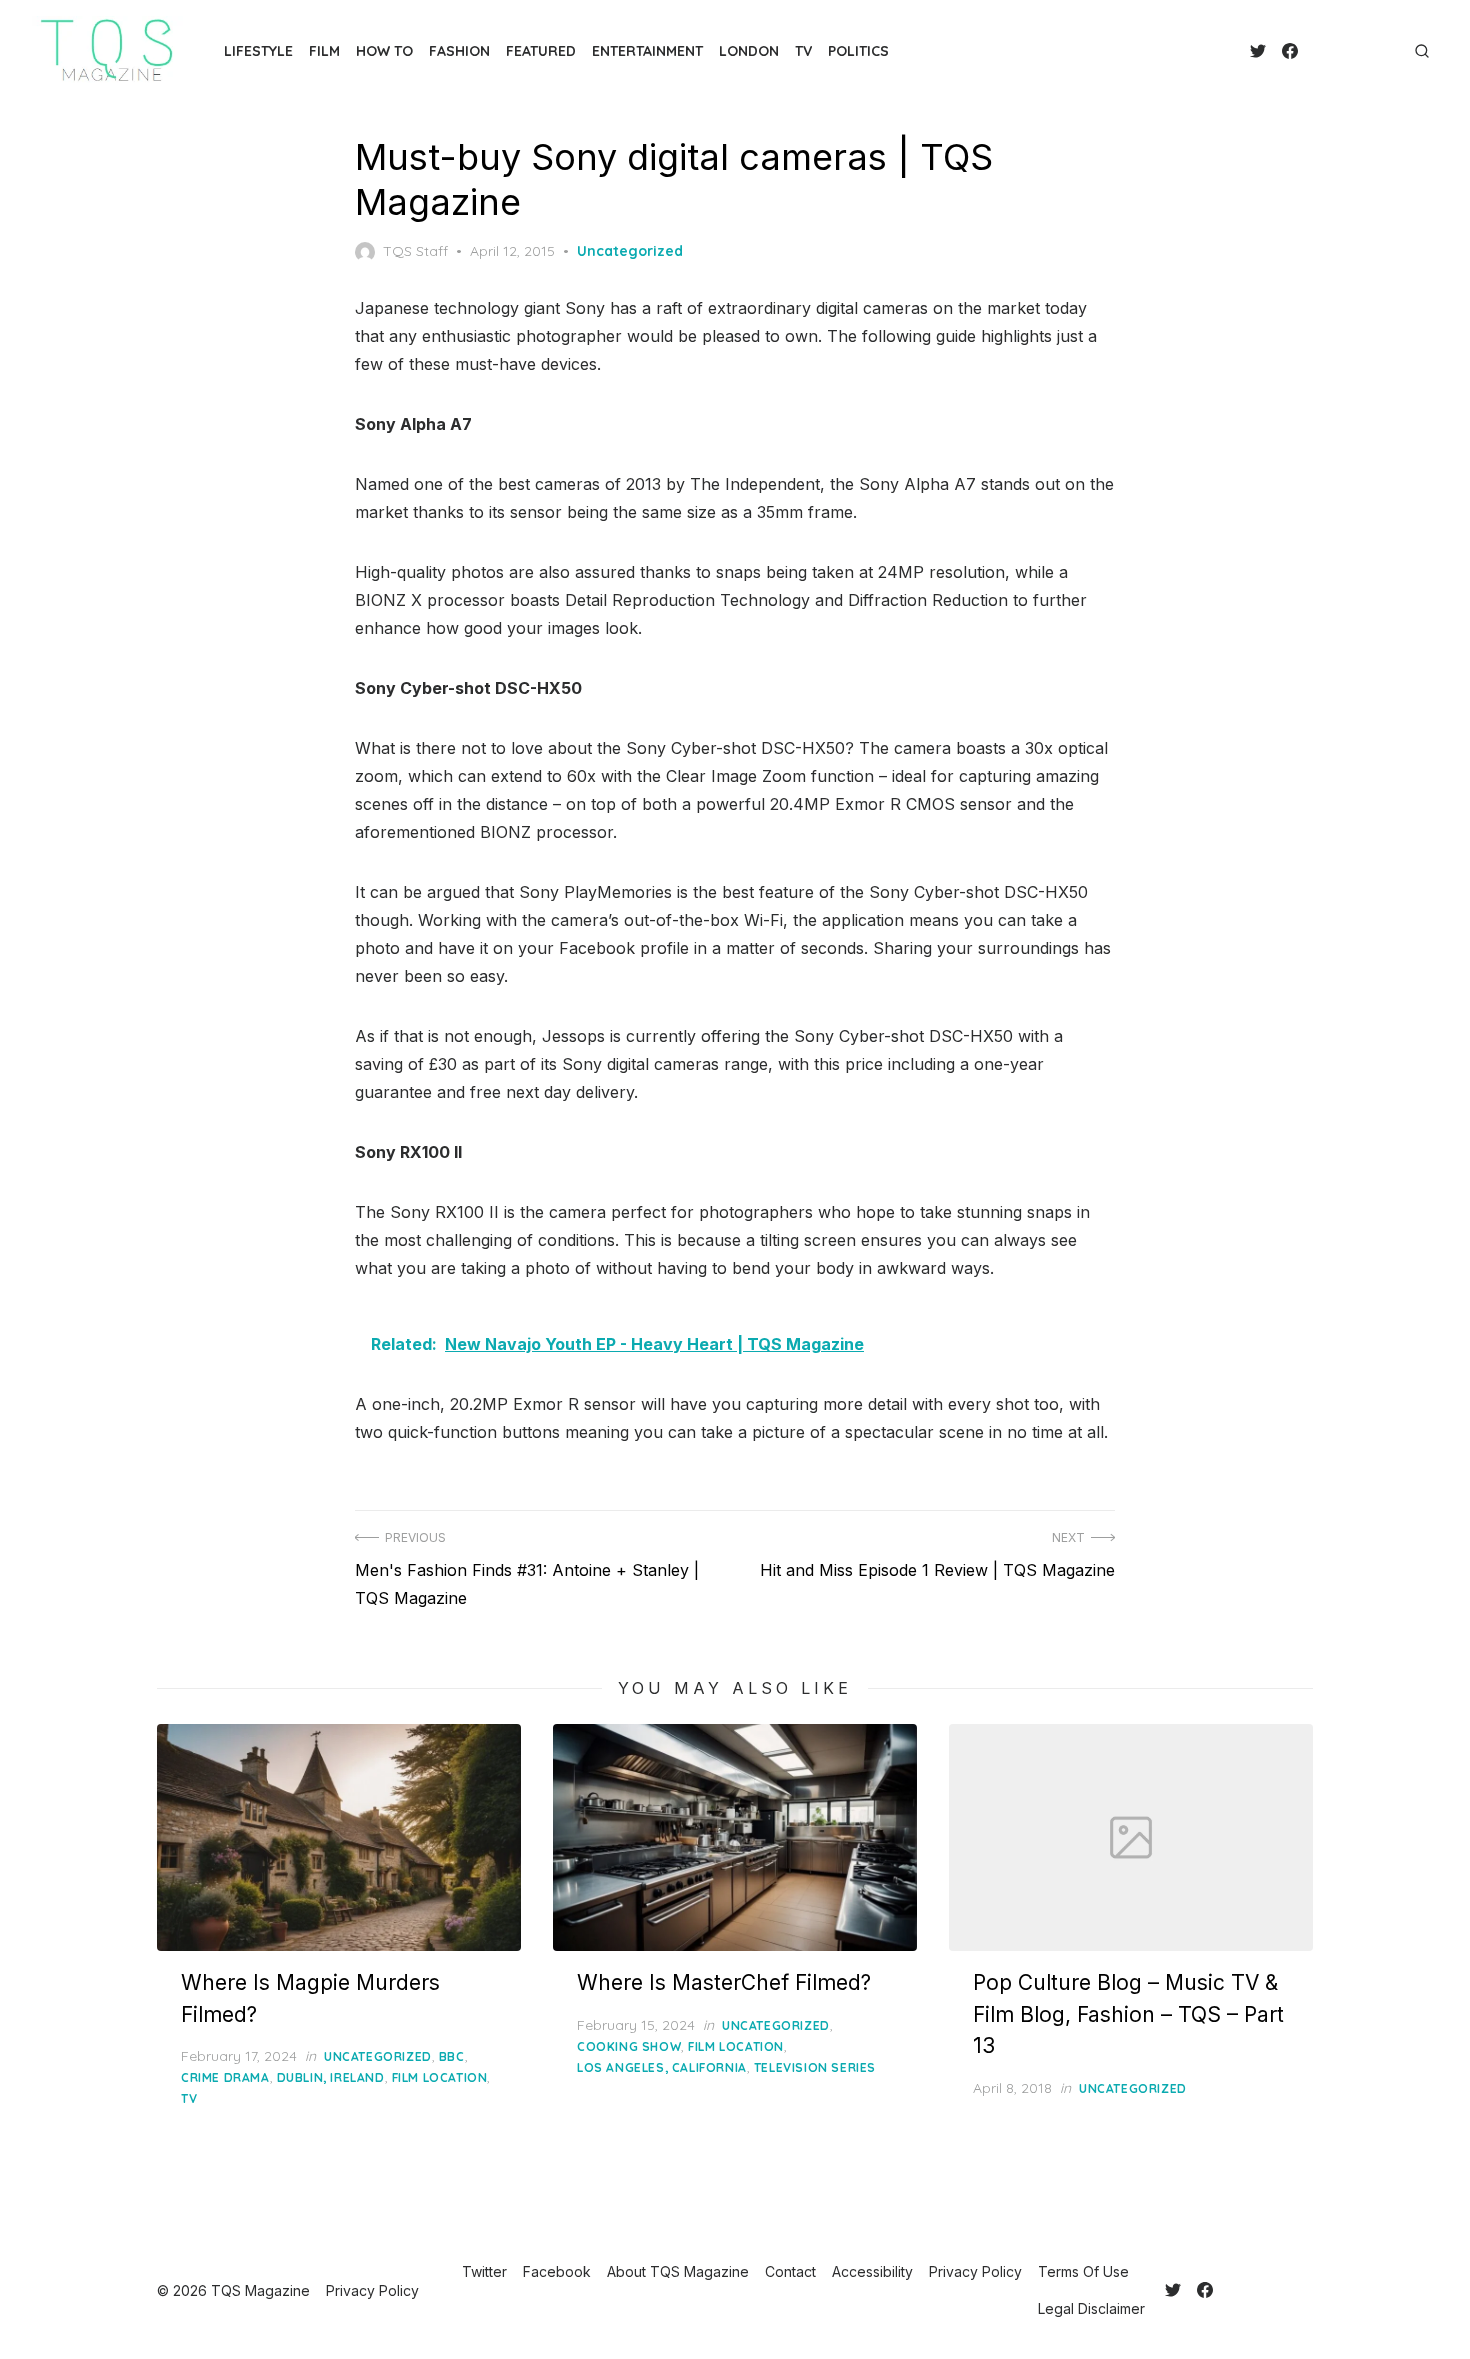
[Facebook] (1290, 51)
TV (803, 51)
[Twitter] (1258, 51)
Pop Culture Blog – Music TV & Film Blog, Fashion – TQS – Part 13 (1128, 2014)
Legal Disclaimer (1091, 2308)
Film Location (440, 2077)
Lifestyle (258, 51)
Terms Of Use (1083, 2271)
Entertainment (647, 51)
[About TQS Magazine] (1314, 51)
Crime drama (225, 2077)
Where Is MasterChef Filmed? (724, 1982)
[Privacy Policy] (1362, 51)
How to (384, 51)
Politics (858, 51)
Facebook (557, 2271)
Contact (790, 2271)
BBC (452, 2056)
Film (324, 51)
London (749, 51)
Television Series (815, 2067)
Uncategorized (630, 251)
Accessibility (872, 2271)
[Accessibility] (1346, 51)
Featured (541, 51)
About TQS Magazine (678, 2271)
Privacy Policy (975, 2271)
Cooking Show (629, 2046)
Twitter (484, 2271)
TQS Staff (415, 251)
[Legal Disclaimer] (1394, 51)
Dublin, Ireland (331, 2077)
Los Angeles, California (662, 2067)
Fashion (459, 51)
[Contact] (1330, 51)
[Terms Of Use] (1378, 51)
